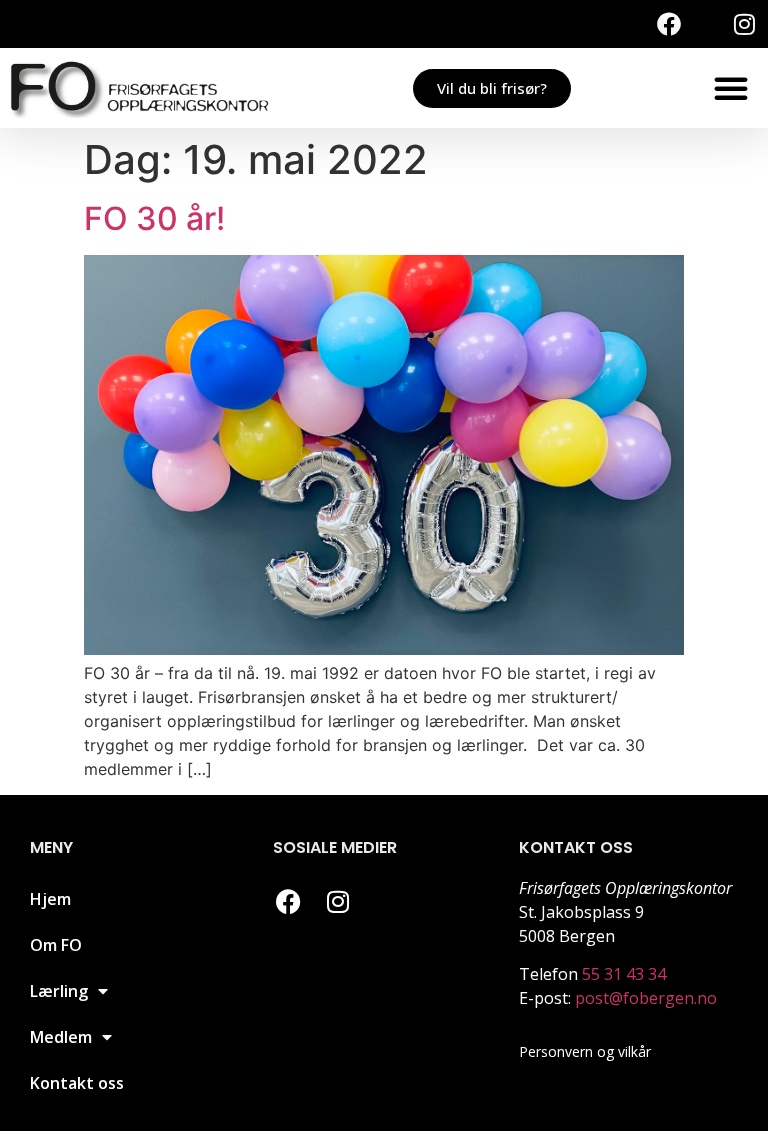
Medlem (61, 1037)
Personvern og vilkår (585, 1051)
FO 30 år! (154, 218)
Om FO (56, 945)
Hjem (50, 899)
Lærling (59, 991)
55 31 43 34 (624, 974)
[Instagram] (744, 24)
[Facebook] (669, 24)
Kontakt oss (77, 1083)
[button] (731, 88)
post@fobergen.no (646, 998)
